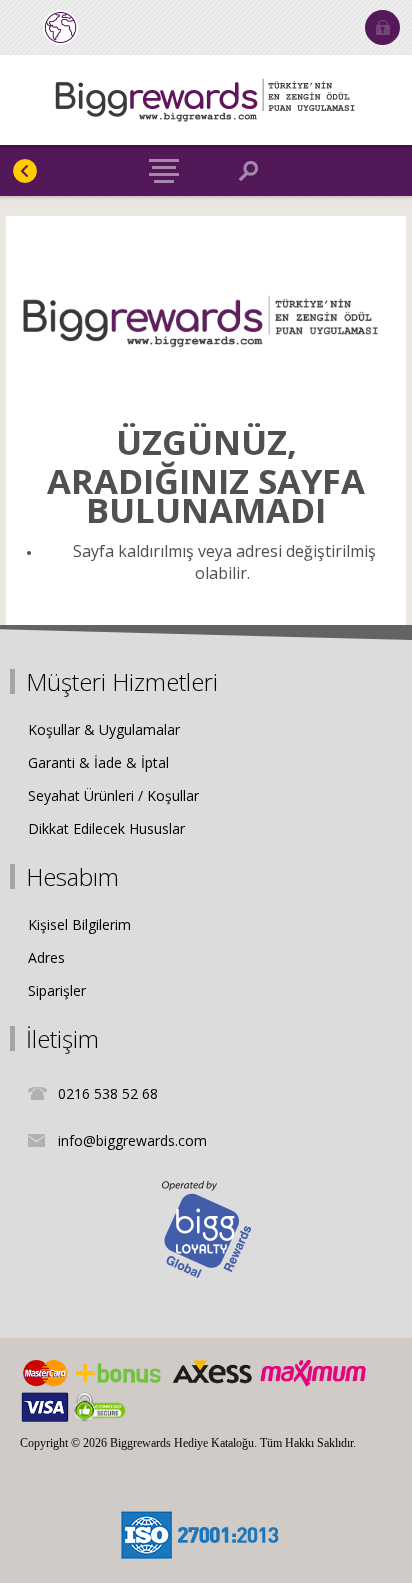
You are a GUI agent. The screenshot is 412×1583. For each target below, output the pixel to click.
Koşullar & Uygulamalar (104, 729)
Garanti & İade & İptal (98, 762)
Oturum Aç (382, 27)
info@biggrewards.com (132, 1140)
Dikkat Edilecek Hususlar (106, 828)
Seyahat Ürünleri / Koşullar (113, 795)
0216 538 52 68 (108, 1093)
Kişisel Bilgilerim (79, 924)
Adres (46, 957)
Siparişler (57, 990)
